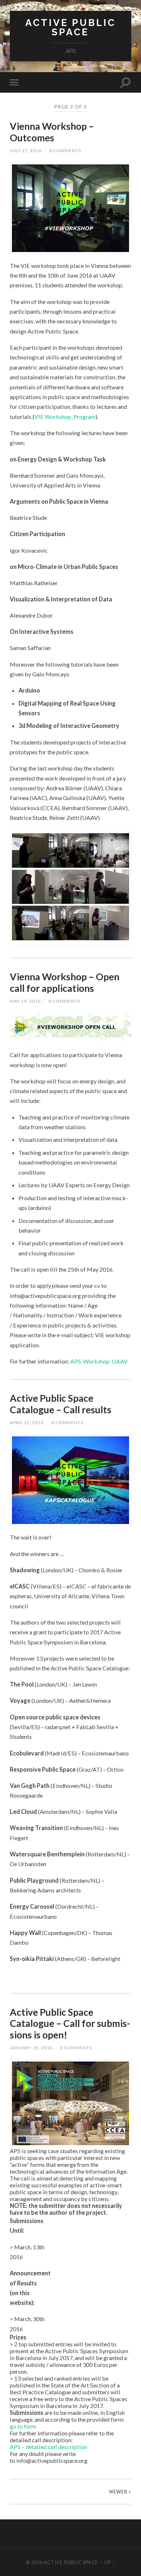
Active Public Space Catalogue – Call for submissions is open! (70, 2023)
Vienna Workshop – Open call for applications (65, 982)
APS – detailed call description (48, 2447)
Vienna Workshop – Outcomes (52, 132)
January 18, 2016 (31, 2048)
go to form (23, 2426)
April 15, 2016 (27, 1422)
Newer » (120, 2492)
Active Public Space (70, 27)
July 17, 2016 (26, 151)
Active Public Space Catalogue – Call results (61, 1404)
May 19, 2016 (25, 1001)
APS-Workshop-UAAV (99, 1361)
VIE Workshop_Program (65, 417)
